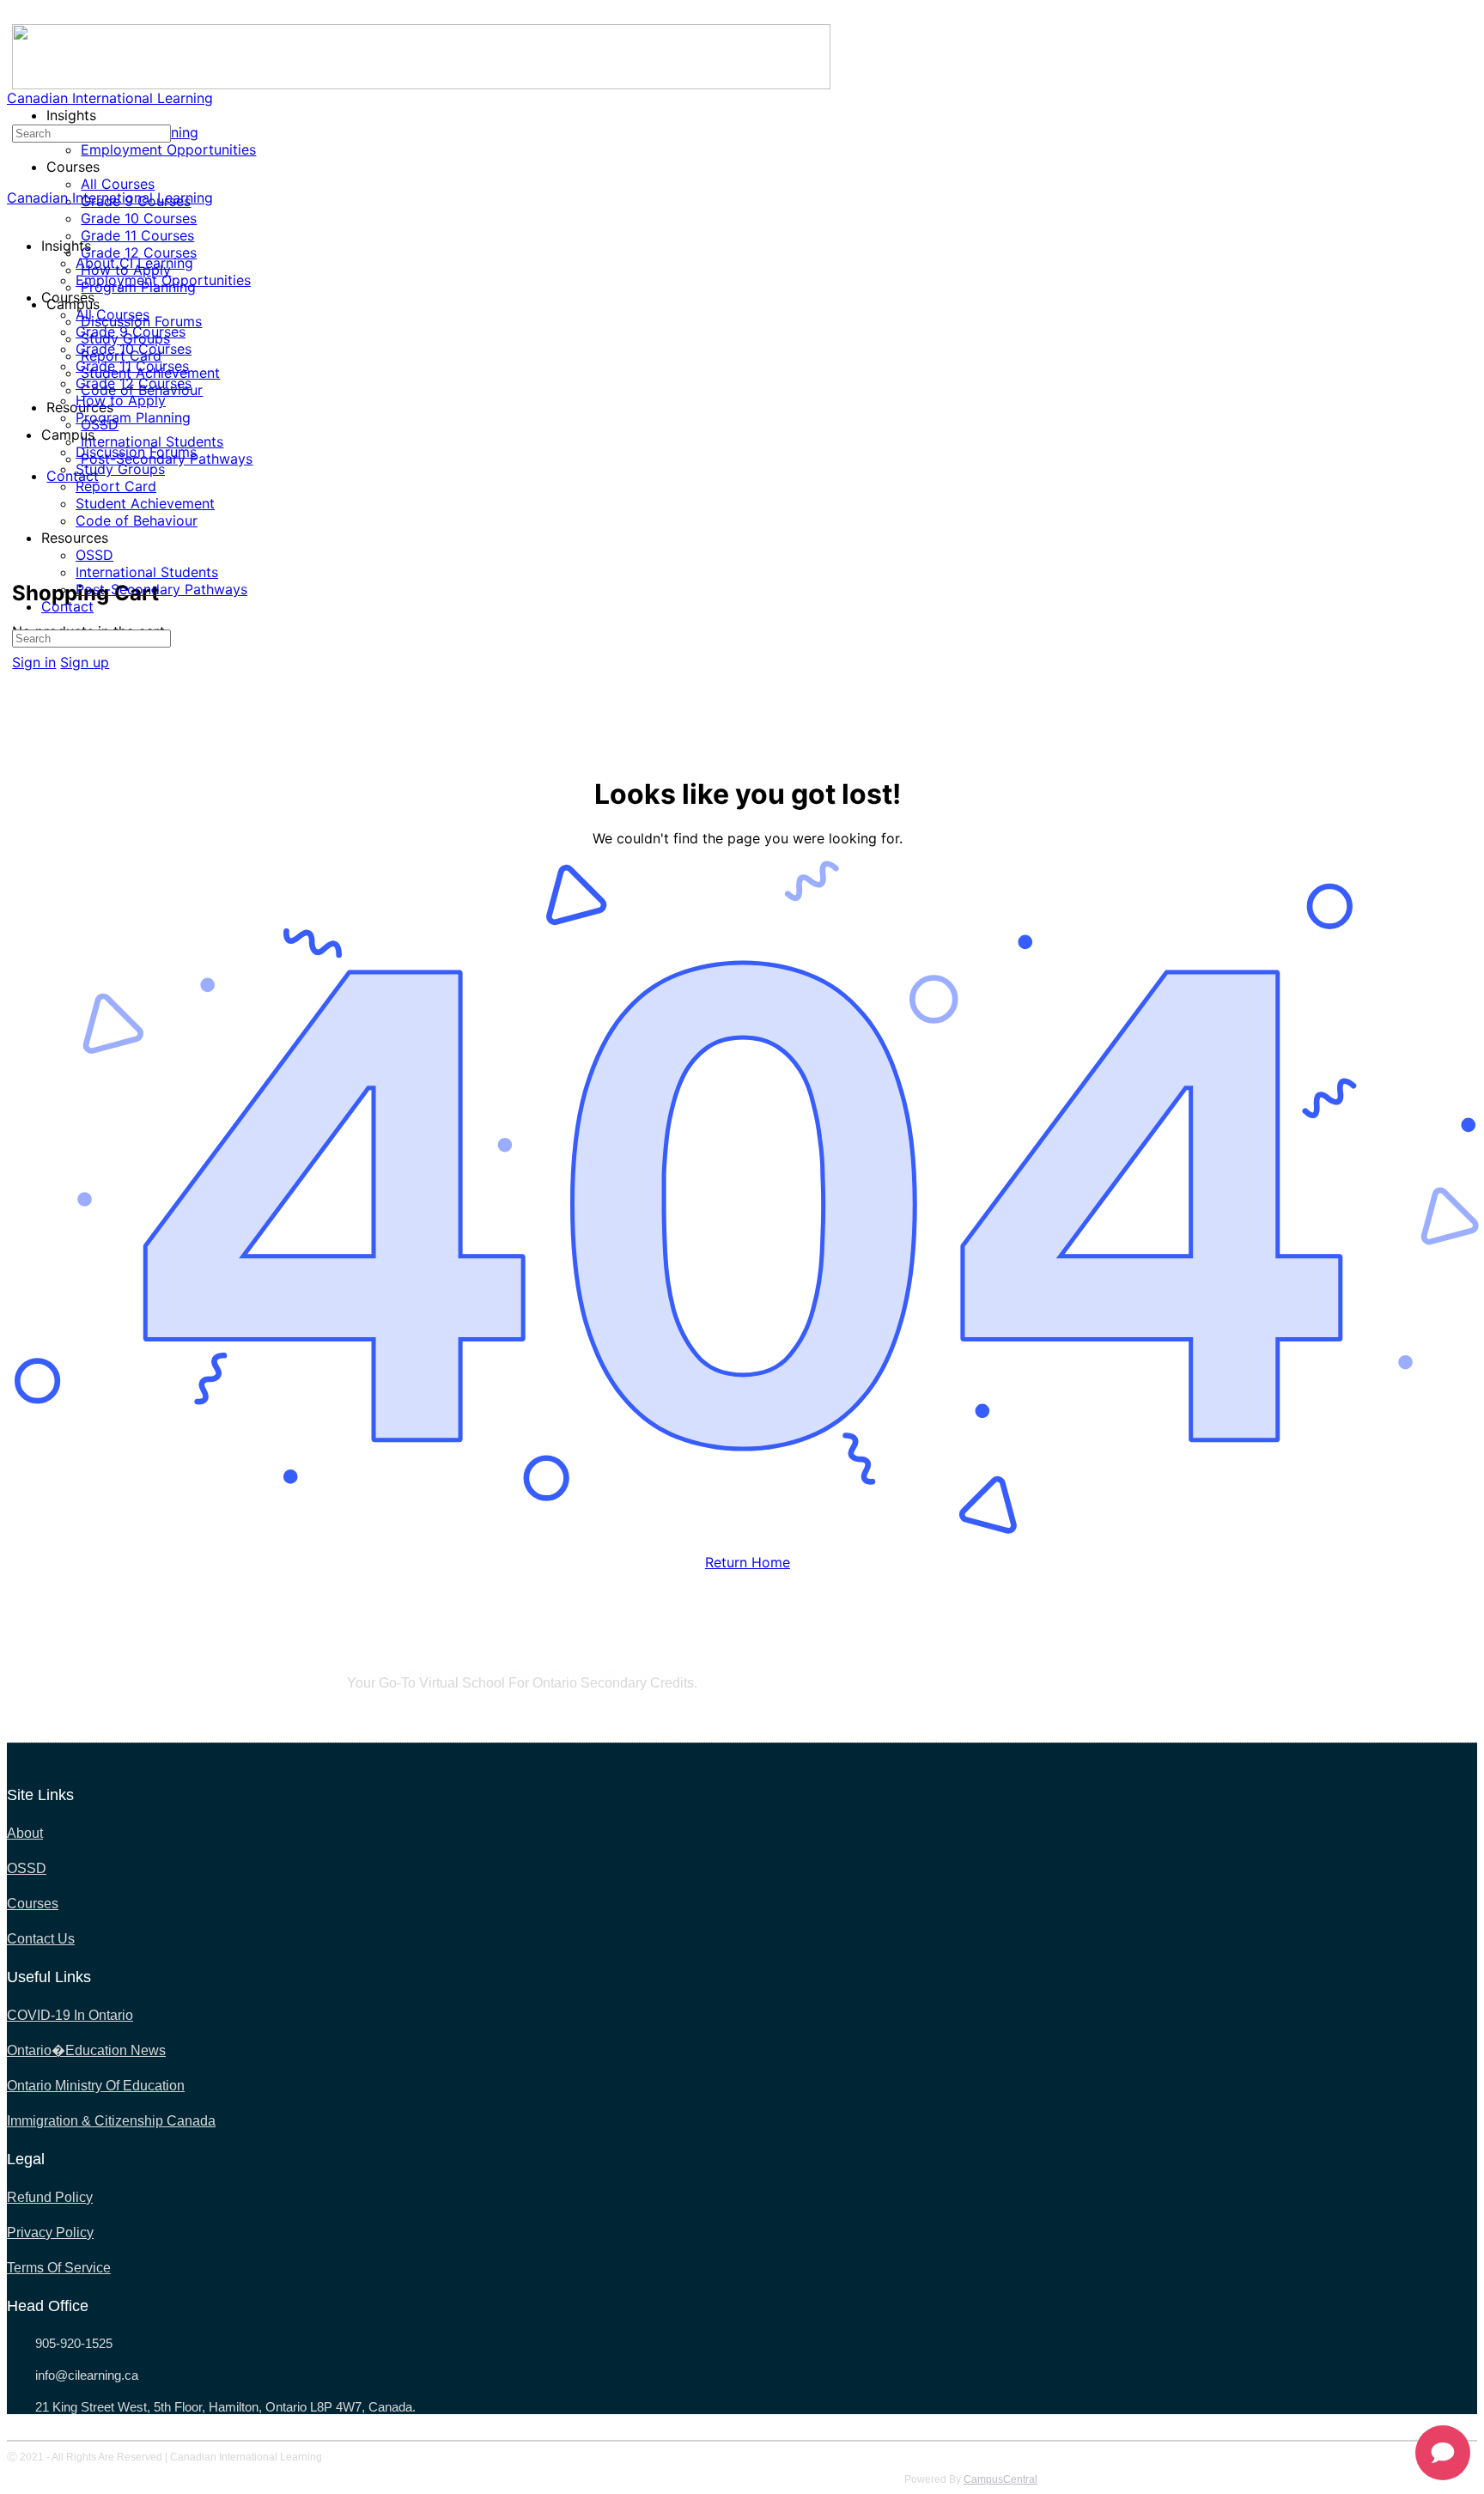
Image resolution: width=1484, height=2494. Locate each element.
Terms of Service (59, 2268)
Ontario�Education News (86, 2050)
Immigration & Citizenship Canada (111, 2121)
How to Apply (121, 400)
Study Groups (120, 469)
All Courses (113, 314)
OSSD (94, 555)
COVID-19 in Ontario (70, 2015)
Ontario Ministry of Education (96, 2086)
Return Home (748, 1562)
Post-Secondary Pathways (161, 589)
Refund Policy (50, 2197)
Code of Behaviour (137, 520)
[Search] (21, 538)
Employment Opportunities (163, 280)
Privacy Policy (50, 2232)
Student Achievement (145, 503)
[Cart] (21, 555)
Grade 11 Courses (132, 366)
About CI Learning (134, 263)
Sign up (85, 662)
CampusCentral (1000, 2479)
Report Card (116, 486)
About (25, 1833)
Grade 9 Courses (131, 332)
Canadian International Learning (110, 98)
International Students (147, 572)
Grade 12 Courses (134, 383)
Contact (67, 606)
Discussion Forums (136, 452)
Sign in (34, 662)
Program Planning (133, 417)
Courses (33, 1904)
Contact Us (41, 1939)
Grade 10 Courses (134, 349)
